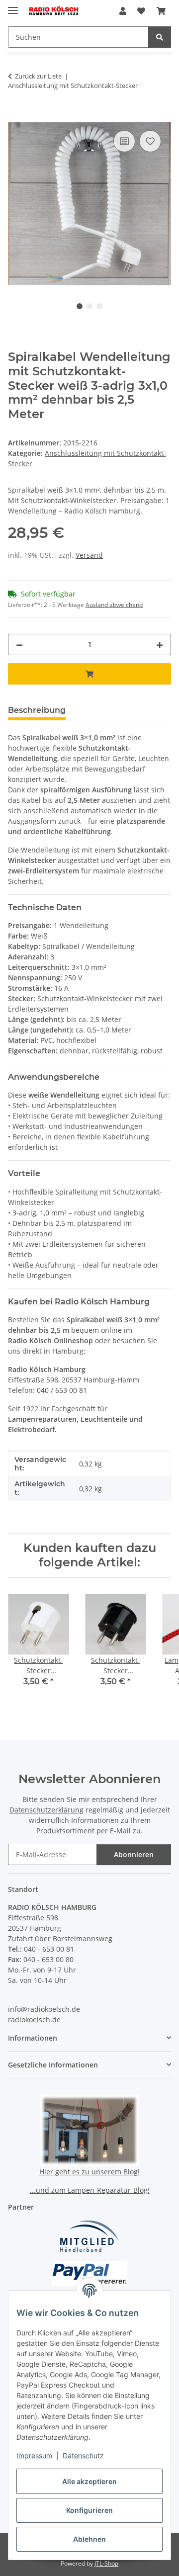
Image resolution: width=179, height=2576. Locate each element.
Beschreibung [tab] (37, 710)
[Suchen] (160, 37)
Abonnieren (134, 1854)
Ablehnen (89, 2539)
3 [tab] (99, 306)
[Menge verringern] (19, 644)
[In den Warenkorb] (16, 117)
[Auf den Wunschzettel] (150, 141)
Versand (89, 555)
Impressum (34, 2455)
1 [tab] (80, 306)
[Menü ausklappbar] (13, 6)
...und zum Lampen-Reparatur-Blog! (90, 2190)
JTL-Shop (106, 2563)
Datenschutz (83, 2455)
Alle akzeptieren (89, 2481)
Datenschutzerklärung (46, 1810)
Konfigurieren (89, 2510)
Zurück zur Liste (38, 76)
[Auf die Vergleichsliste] (124, 141)
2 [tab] (89, 306)
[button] (123, 11)
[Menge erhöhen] (160, 644)
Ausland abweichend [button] (114, 605)
